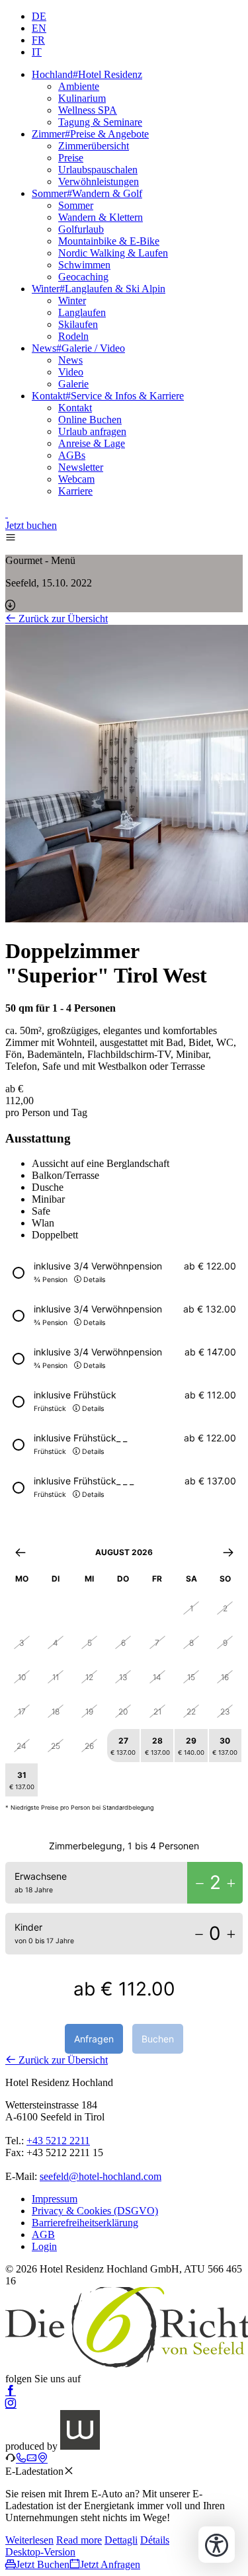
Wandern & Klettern (101, 217)
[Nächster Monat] (228, 1552)
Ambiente (79, 86)
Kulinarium (82, 98)
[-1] (200, 1883)
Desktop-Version (40, 2552)
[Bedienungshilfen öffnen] (217, 2545)
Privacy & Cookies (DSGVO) (95, 2211)
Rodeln (73, 336)
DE (39, 16)
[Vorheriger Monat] (20, 1552)
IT (37, 52)
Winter (72, 301)
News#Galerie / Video (78, 348)
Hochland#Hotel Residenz (87, 74)
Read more (79, 2540)
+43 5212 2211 (58, 2141)
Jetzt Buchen (43, 2564)
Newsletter (81, 467)
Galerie (73, 384)
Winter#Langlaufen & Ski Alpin (99, 289)
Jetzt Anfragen (110, 2564)
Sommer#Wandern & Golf (87, 193)
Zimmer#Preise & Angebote (90, 134)
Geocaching (83, 277)
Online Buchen (90, 420)
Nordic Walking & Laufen (113, 253)
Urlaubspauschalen (98, 170)
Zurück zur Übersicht (62, 619)
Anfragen (94, 2039)
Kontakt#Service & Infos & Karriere (108, 396)
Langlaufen (82, 312)
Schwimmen (84, 265)
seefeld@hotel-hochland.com (101, 2176)
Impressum (55, 2199)
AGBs (72, 455)
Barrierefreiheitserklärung (85, 2223)
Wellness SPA (88, 110)
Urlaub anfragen (92, 431)
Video (71, 372)
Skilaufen (78, 324)
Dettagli (121, 2540)
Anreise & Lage (92, 443)
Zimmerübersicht (94, 146)
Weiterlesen (29, 2540)
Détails (155, 2540)
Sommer (76, 205)
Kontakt (75, 408)
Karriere (75, 491)
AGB (43, 2234)
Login (44, 2246)
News (70, 360)
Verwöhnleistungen (99, 181)
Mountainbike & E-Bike (109, 241)
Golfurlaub (81, 229)
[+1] (231, 1883)
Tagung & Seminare (100, 122)
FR (38, 40)
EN (39, 28)
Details (94, 1280)
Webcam (76, 479)
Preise (71, 158)
